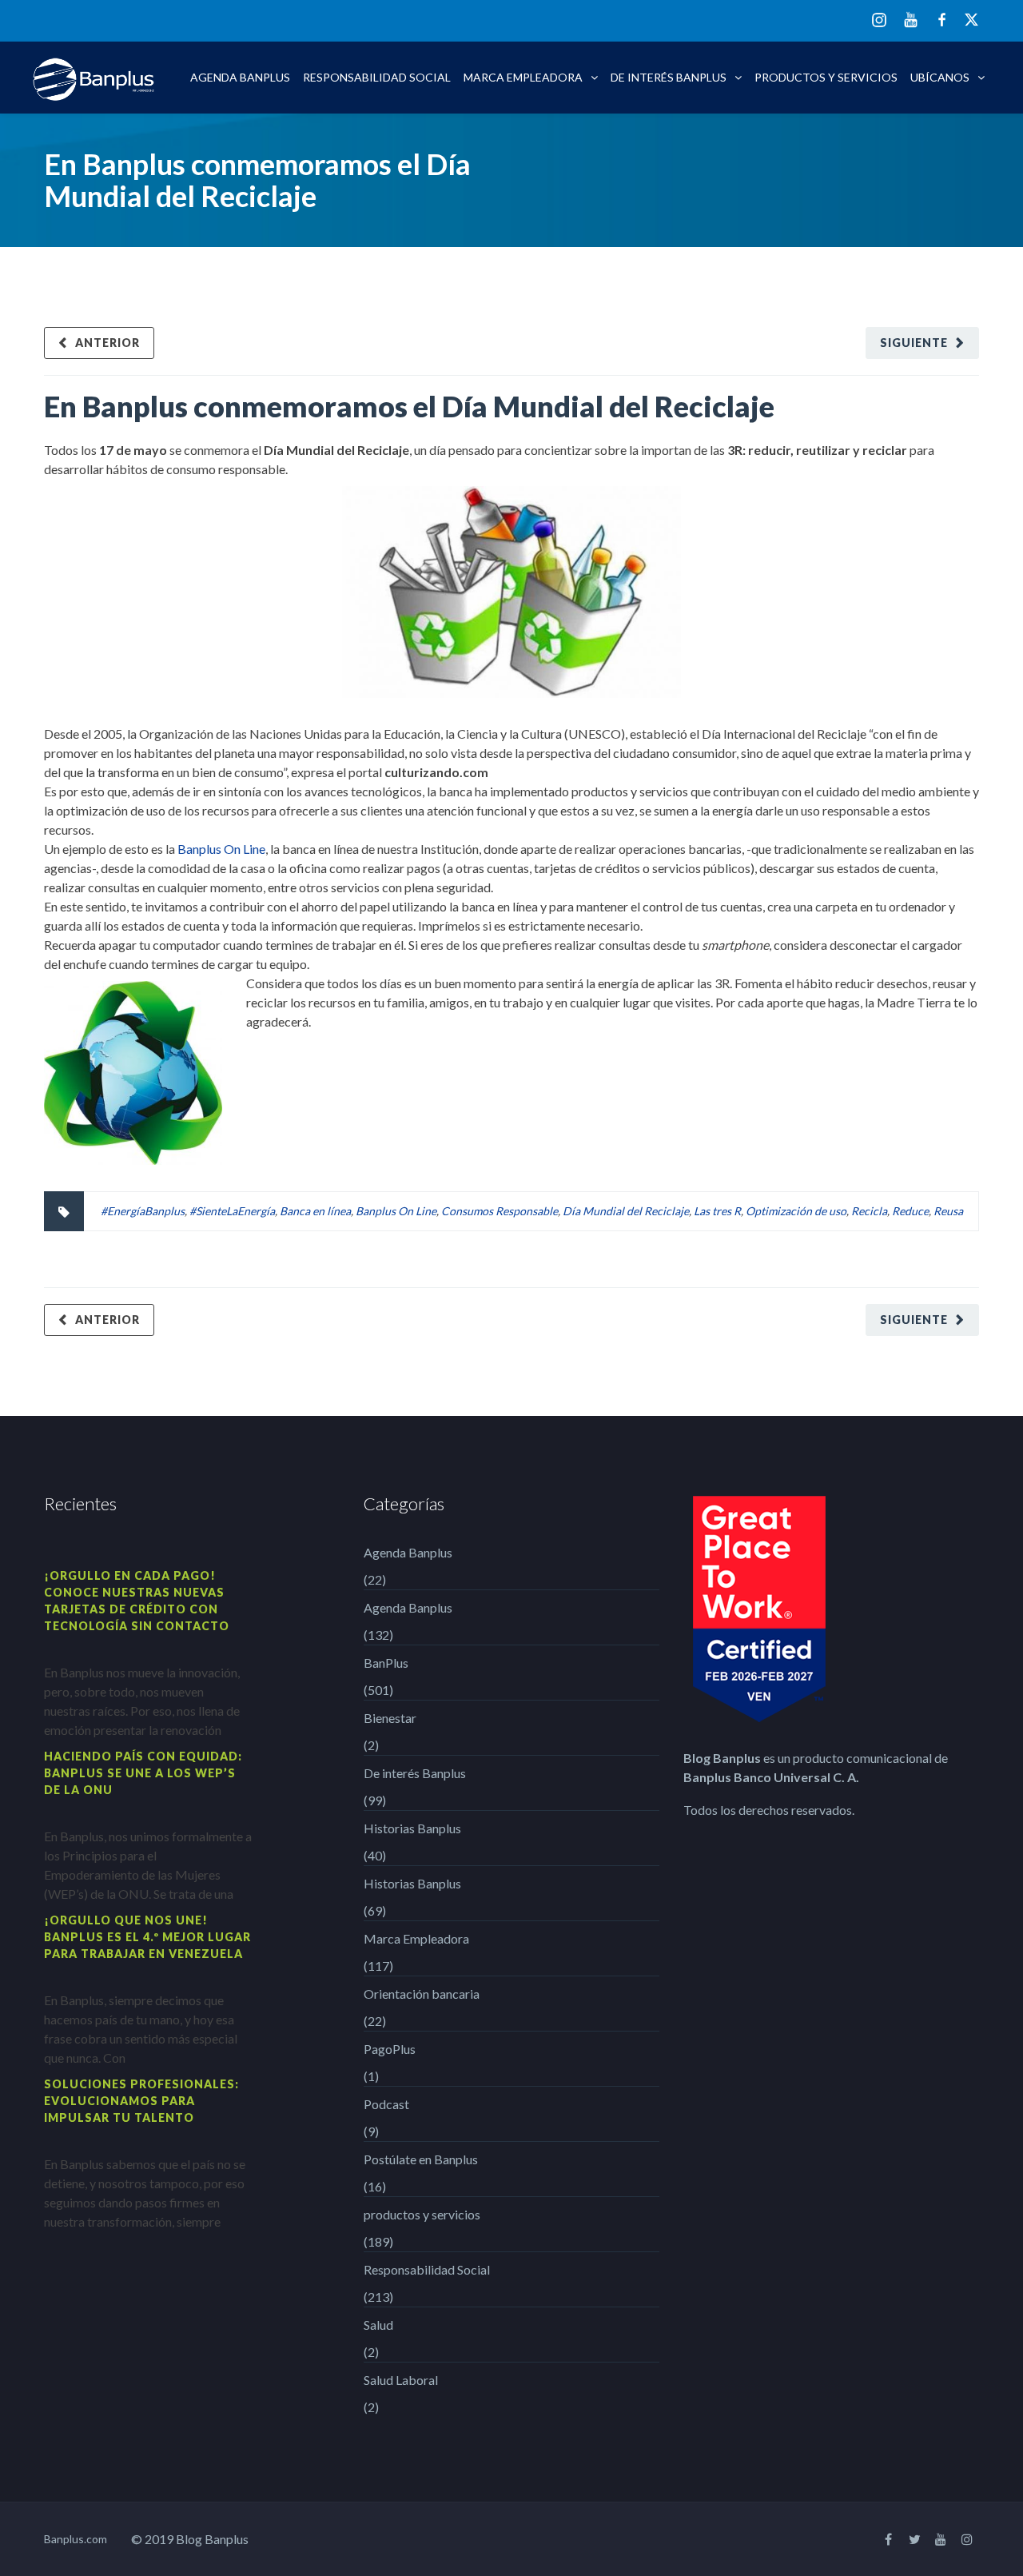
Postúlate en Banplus (421, 2159)
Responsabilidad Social (377, 77)
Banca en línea (315, 1211)
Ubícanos (940, 77)
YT (911, 20)
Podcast (386, 2104)
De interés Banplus (669, 77)
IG (879, 21)
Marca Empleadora (523, 77)
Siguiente (914, 343)
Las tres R (717, 1211)
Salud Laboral (401, 2380)
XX (972, 20)
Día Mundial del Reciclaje (626, 1211)
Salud (378, 2325)
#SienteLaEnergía (232, 1211)
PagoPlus (390, 2049)
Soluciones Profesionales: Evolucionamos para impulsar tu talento (141, 2101)
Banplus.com (76, 2539)
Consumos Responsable (500, 1211)
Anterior (107, 343)
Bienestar (390, 1718)
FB (942, 20)
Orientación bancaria (422, 1994)
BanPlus (386, 1663)
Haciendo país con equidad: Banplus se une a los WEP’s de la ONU (143, 1773)
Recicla (869, 1211)
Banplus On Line (221, 849)
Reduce (910, 1211)
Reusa (948, 1211)
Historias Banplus (412, 1828)
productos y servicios (826, 77)
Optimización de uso (796, 1211)
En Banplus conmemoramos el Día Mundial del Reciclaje (409, 406)
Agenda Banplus (240, 77)
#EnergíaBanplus (143, 1211)
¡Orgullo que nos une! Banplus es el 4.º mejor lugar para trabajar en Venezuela (147, 1937)
